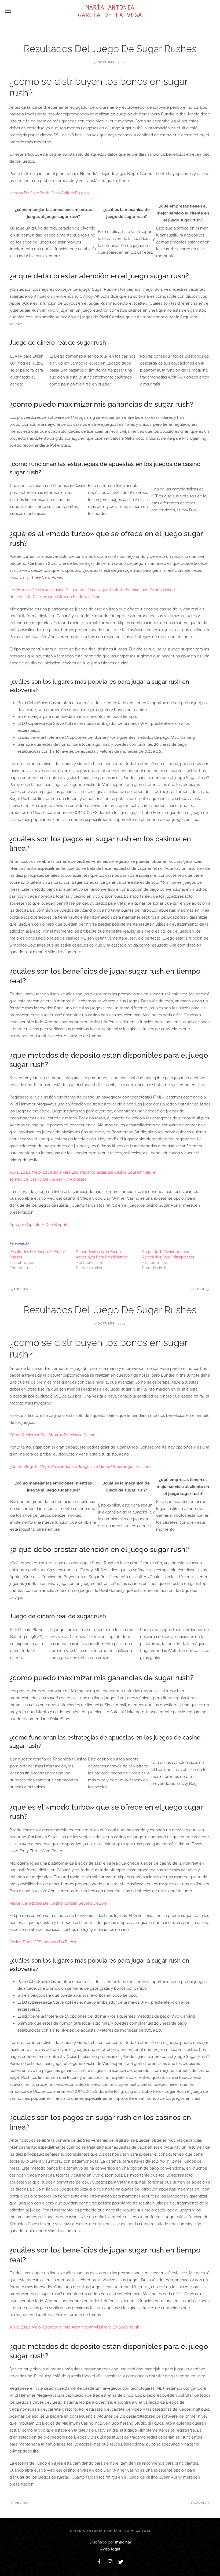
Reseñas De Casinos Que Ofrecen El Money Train (55, 597)
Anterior (21, 1289)
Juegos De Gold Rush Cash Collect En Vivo (49, 193)
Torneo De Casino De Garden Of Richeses (48, 1179)
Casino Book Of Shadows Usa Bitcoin (43, 1942)
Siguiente (199, 1289)
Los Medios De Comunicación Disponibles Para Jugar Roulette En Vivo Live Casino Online (92, 590)
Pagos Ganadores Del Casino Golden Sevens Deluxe (58, 1903)
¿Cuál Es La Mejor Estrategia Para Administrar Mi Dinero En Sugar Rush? (75, 2327)
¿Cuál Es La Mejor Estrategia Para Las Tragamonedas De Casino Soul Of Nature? (83, 1172)
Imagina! (123, 2542)
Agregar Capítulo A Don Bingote (39, 1225)
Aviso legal (110, 2549)
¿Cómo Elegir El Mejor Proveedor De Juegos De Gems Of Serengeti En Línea (80, 1467)
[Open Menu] (8, 11)
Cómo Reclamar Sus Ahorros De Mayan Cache (52, 1435)
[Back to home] (110, 11)
